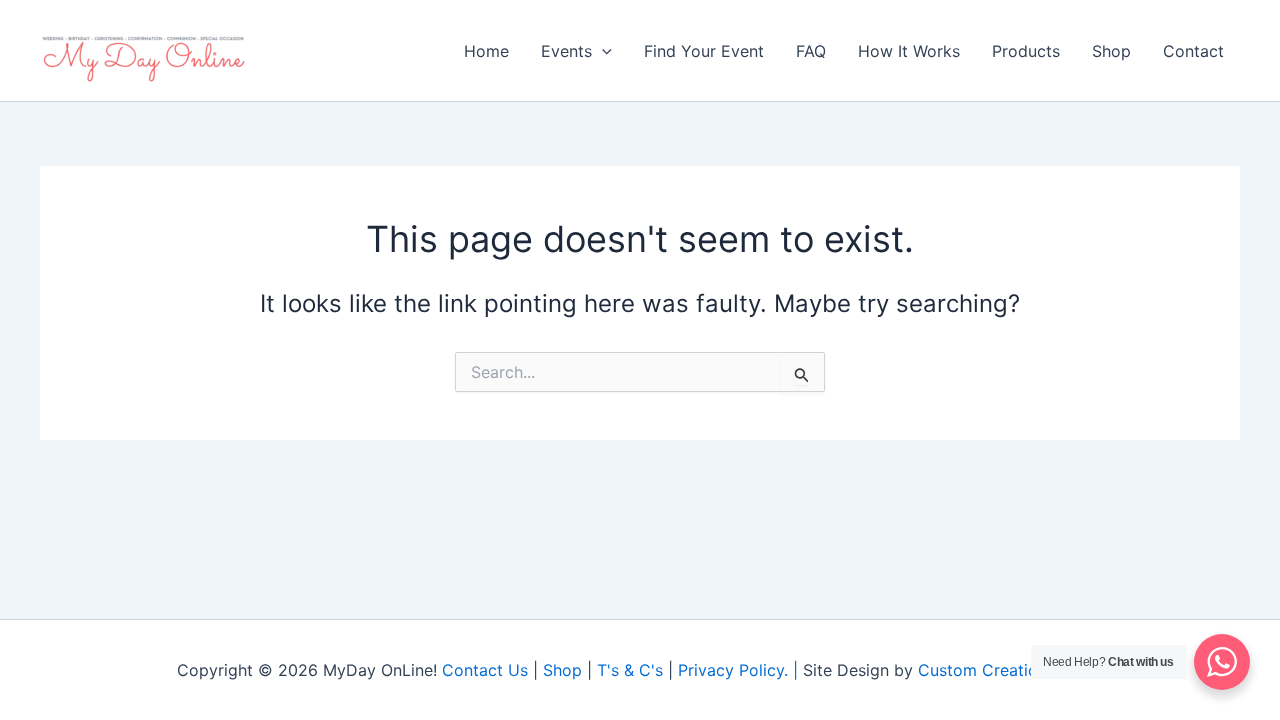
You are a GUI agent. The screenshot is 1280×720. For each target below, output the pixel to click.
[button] (602, 51)
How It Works (909, 51)
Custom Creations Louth (1010, 670)
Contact (1193, 51)
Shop (1111, 51)
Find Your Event (704, 51)
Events (566, 51)
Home (486, 51)
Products (1026, 51)
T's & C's (630, 670)
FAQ (811, 51)
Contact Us (485, 670)
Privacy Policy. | (740, 670)
